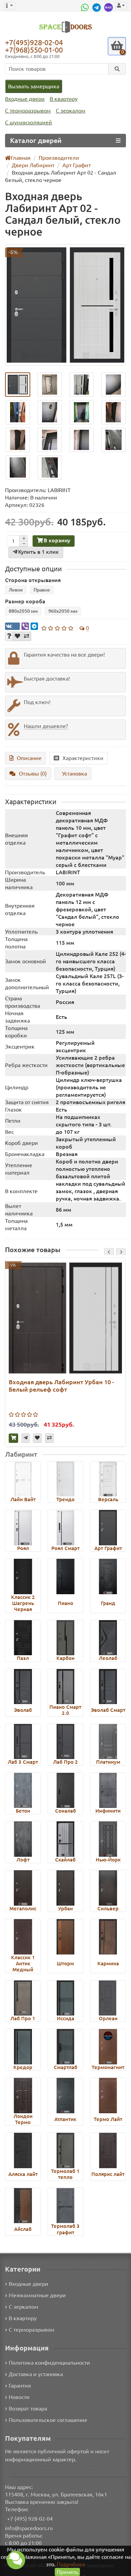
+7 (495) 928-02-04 (30, 2519)
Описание (29, 758)
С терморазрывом (28, 111)
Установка (75, 774)
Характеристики (83, 758)
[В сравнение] (27, 636)
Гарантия (20, 2386)
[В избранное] (17, 636)
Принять (67, 2572)
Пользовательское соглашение (48, 2420)
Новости (19, 2397)
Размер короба (25, 601)
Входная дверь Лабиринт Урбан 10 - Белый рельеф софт (61, 1386)
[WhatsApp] (86, 7)
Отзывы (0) (33, 774)
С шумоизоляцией (29, 122)
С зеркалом (71, 111)
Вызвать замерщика (34, 86)
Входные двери (25, 99)
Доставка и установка (36, 2374)
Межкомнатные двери (37, 2295)
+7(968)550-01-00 (34, 50)
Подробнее (71, 2564)
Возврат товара (28, 2408)
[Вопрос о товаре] (9, 636)
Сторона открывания (33, 580)
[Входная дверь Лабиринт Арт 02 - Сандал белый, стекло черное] (65, 305)
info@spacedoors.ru (29, 2528)
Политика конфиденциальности (49, 2363)
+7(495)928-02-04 (34, 42)
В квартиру (64, 99)
